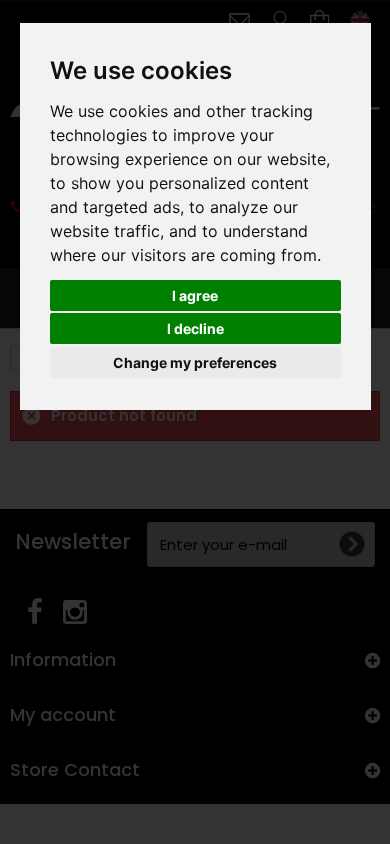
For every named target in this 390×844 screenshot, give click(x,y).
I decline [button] (195, 328)
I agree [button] (195, 295)
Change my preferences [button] (195, 362)
